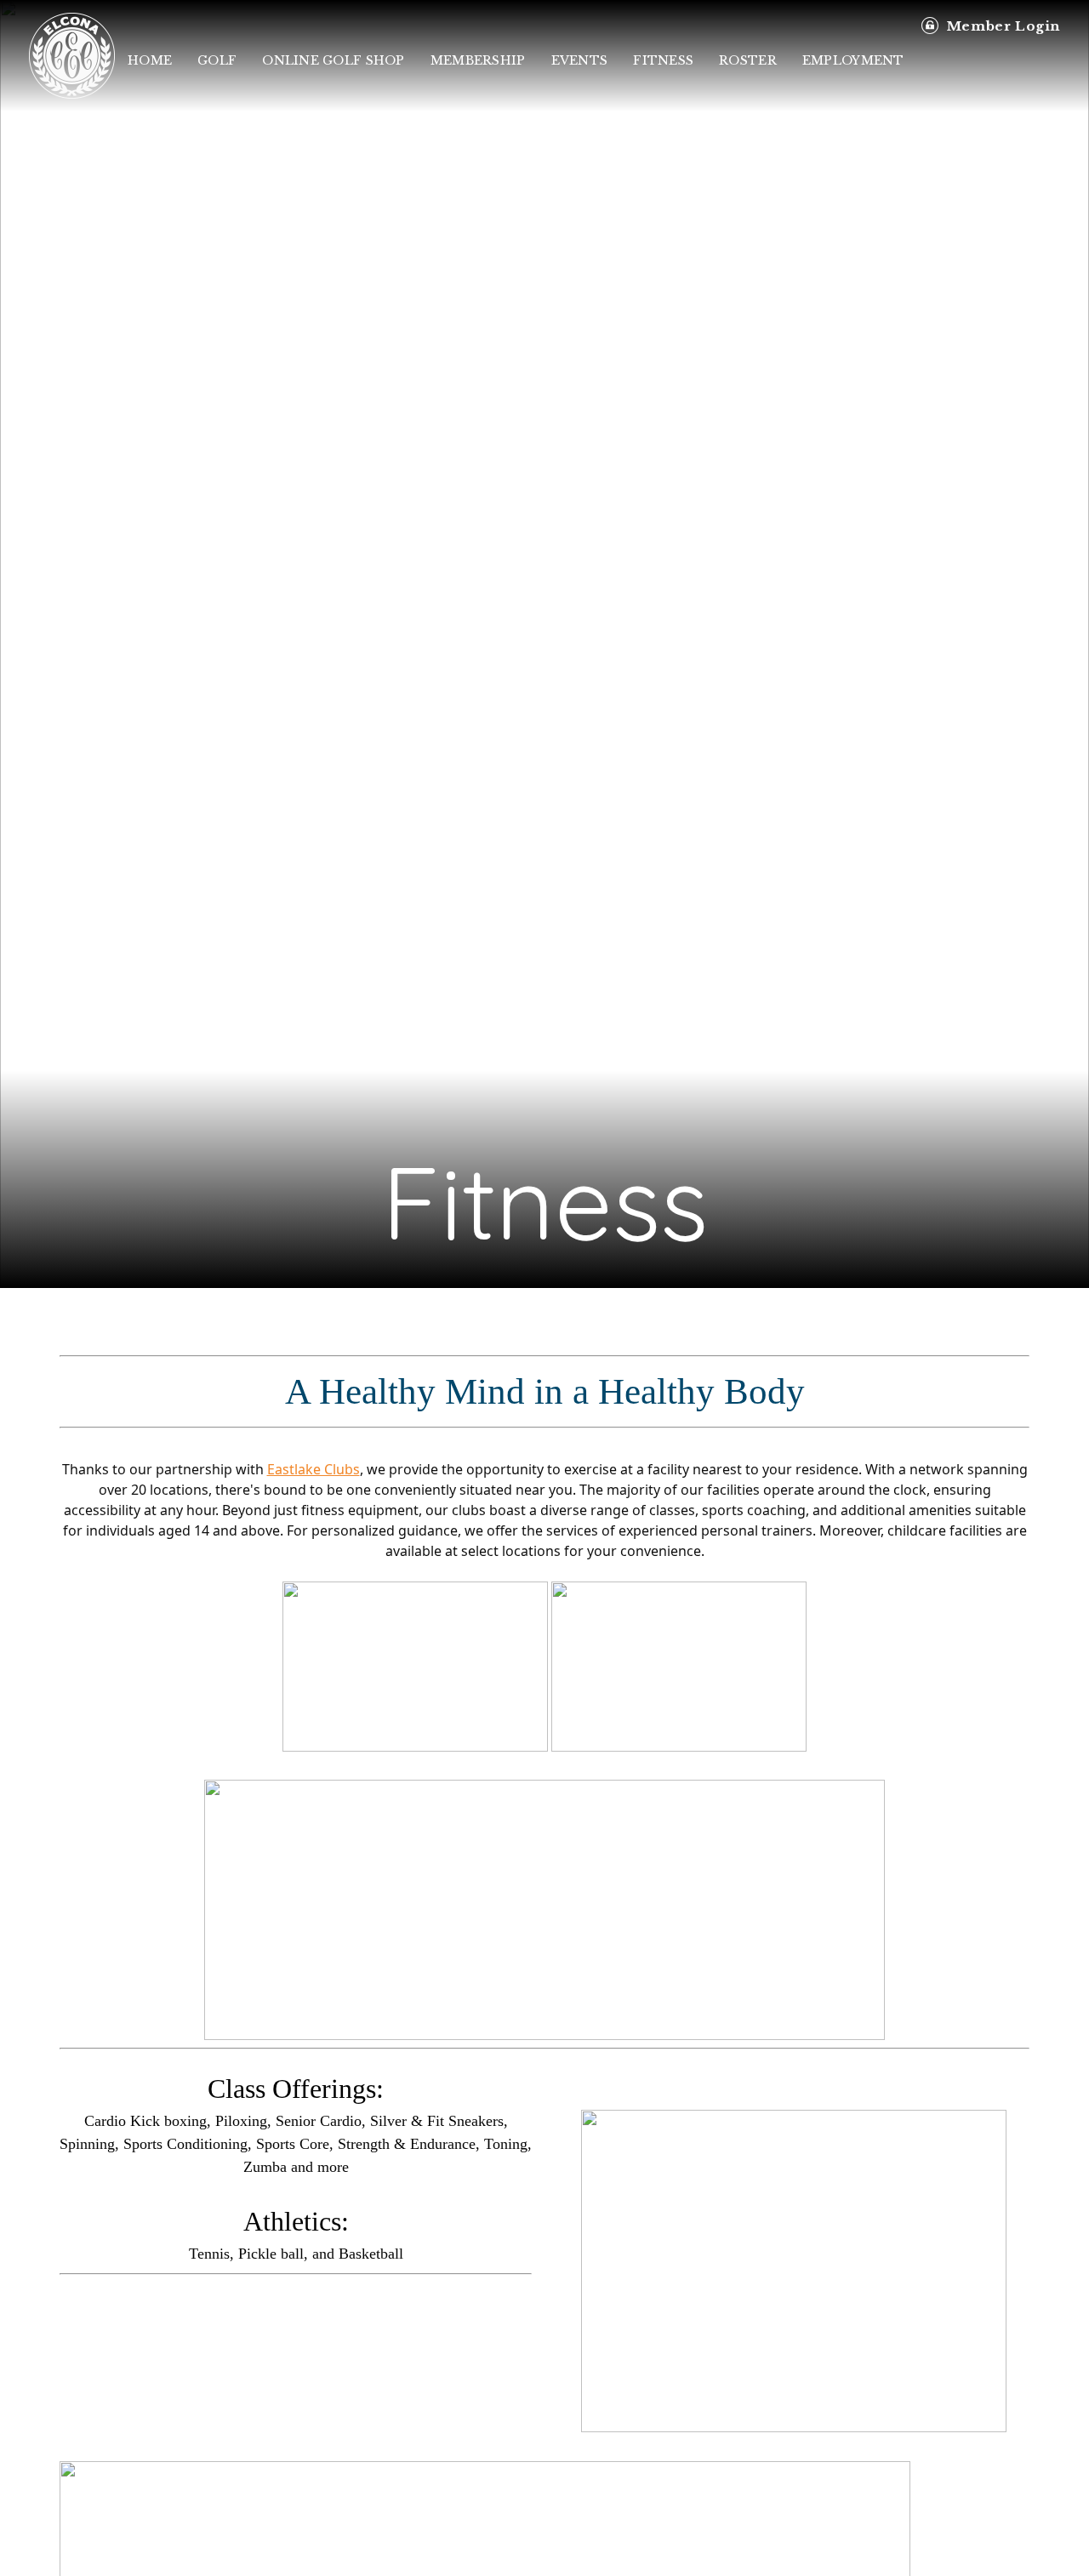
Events (580, 60)
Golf (217, 60)
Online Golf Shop (333, 60)
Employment (853, 60)
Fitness (663, 60)
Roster (748, 60)
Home (150, 60)
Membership (478, 60)
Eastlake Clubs (314, 1469)
